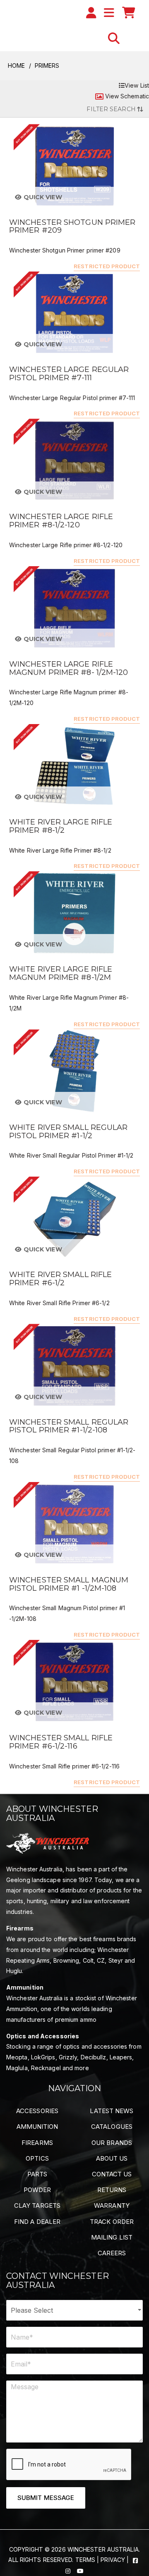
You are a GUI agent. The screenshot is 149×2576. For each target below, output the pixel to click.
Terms (85, 2560)
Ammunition (37, 2127)
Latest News (112, 2111)
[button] (114, 38)
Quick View (42, 197)
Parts (37, 2174)
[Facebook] (135, 2560)
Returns (112, 2190)
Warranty (112, 2205)
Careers (112, 2253)
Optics (37, 2158)
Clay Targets (37, 2205)
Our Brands (112, 2143)
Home (16, 66)
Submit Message (46, 2498)
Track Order (112, 2222)
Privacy (113, 2560)
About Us (112, 2158)
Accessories (37, 2111)
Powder (37, 2190)
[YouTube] (80, 2570)
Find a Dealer (37, 2222)
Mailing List (112, 2237)
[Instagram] (69, 2570)
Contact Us (112, 2174)
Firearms (37, 2143)
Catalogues (112, 2127)
